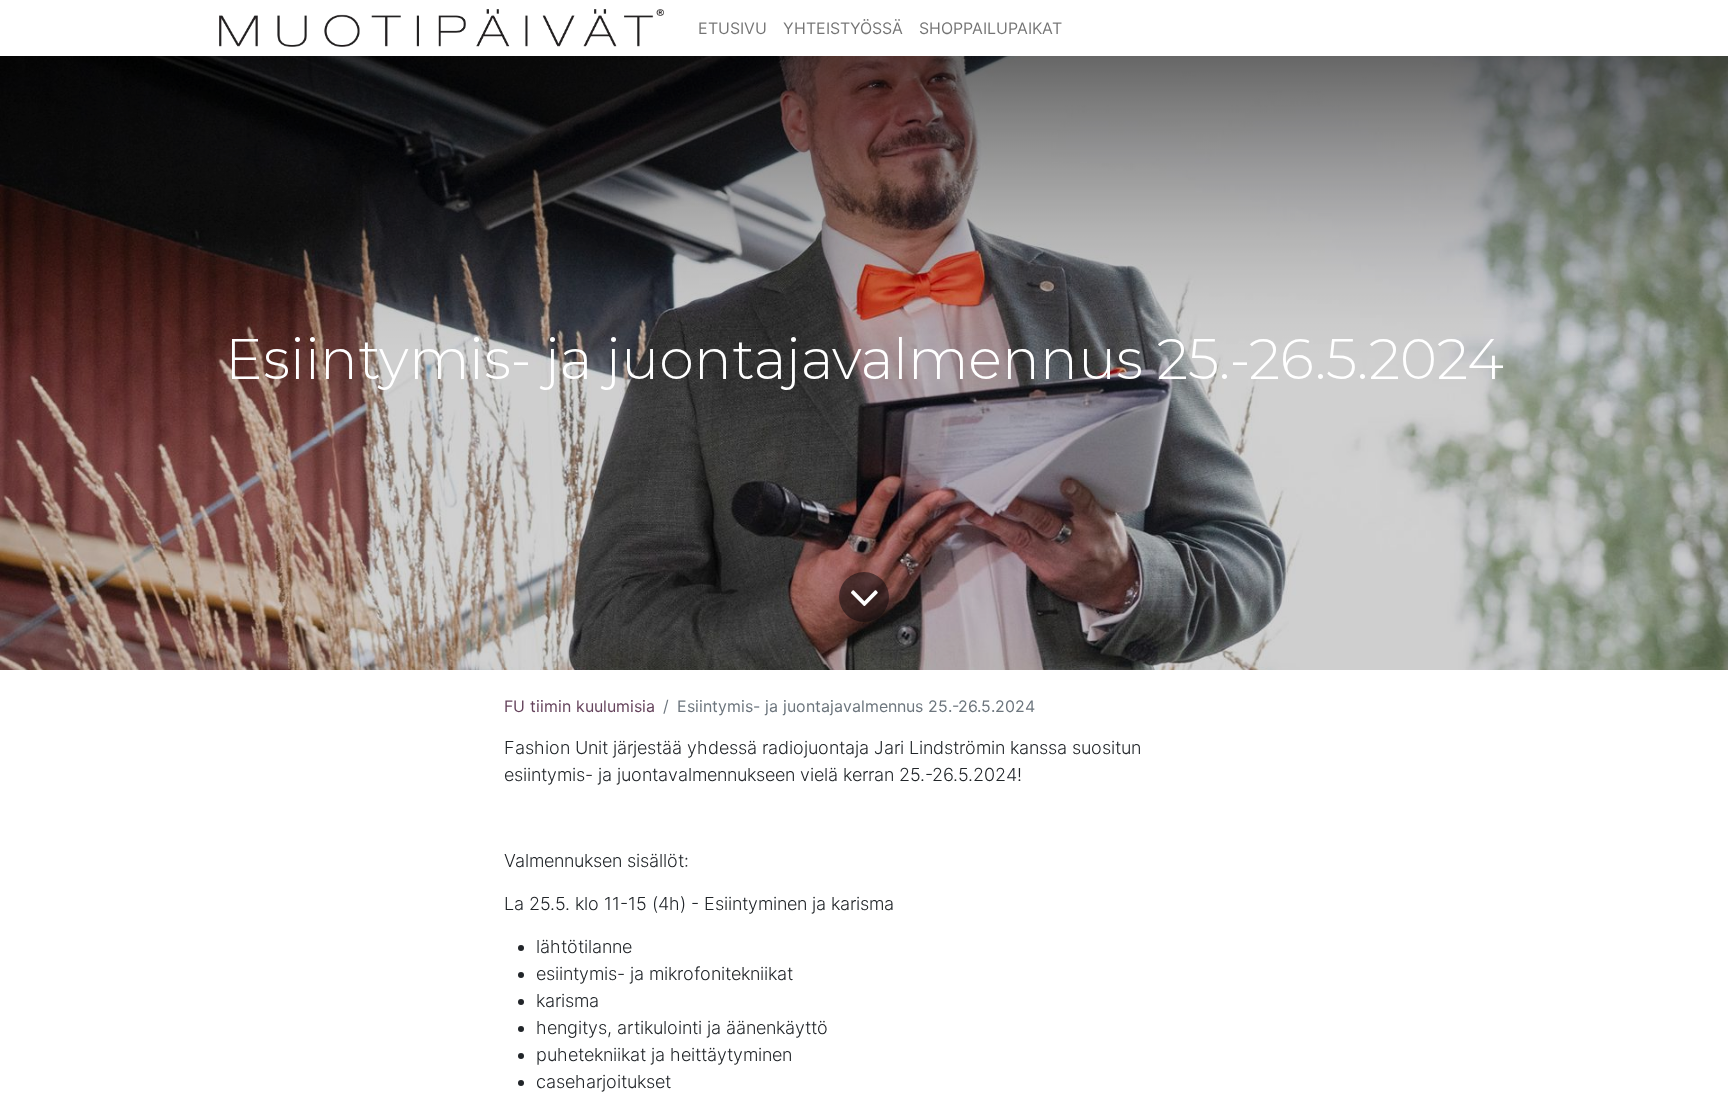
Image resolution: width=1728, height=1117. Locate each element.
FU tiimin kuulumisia (579, 706)
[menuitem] (732, 28)
